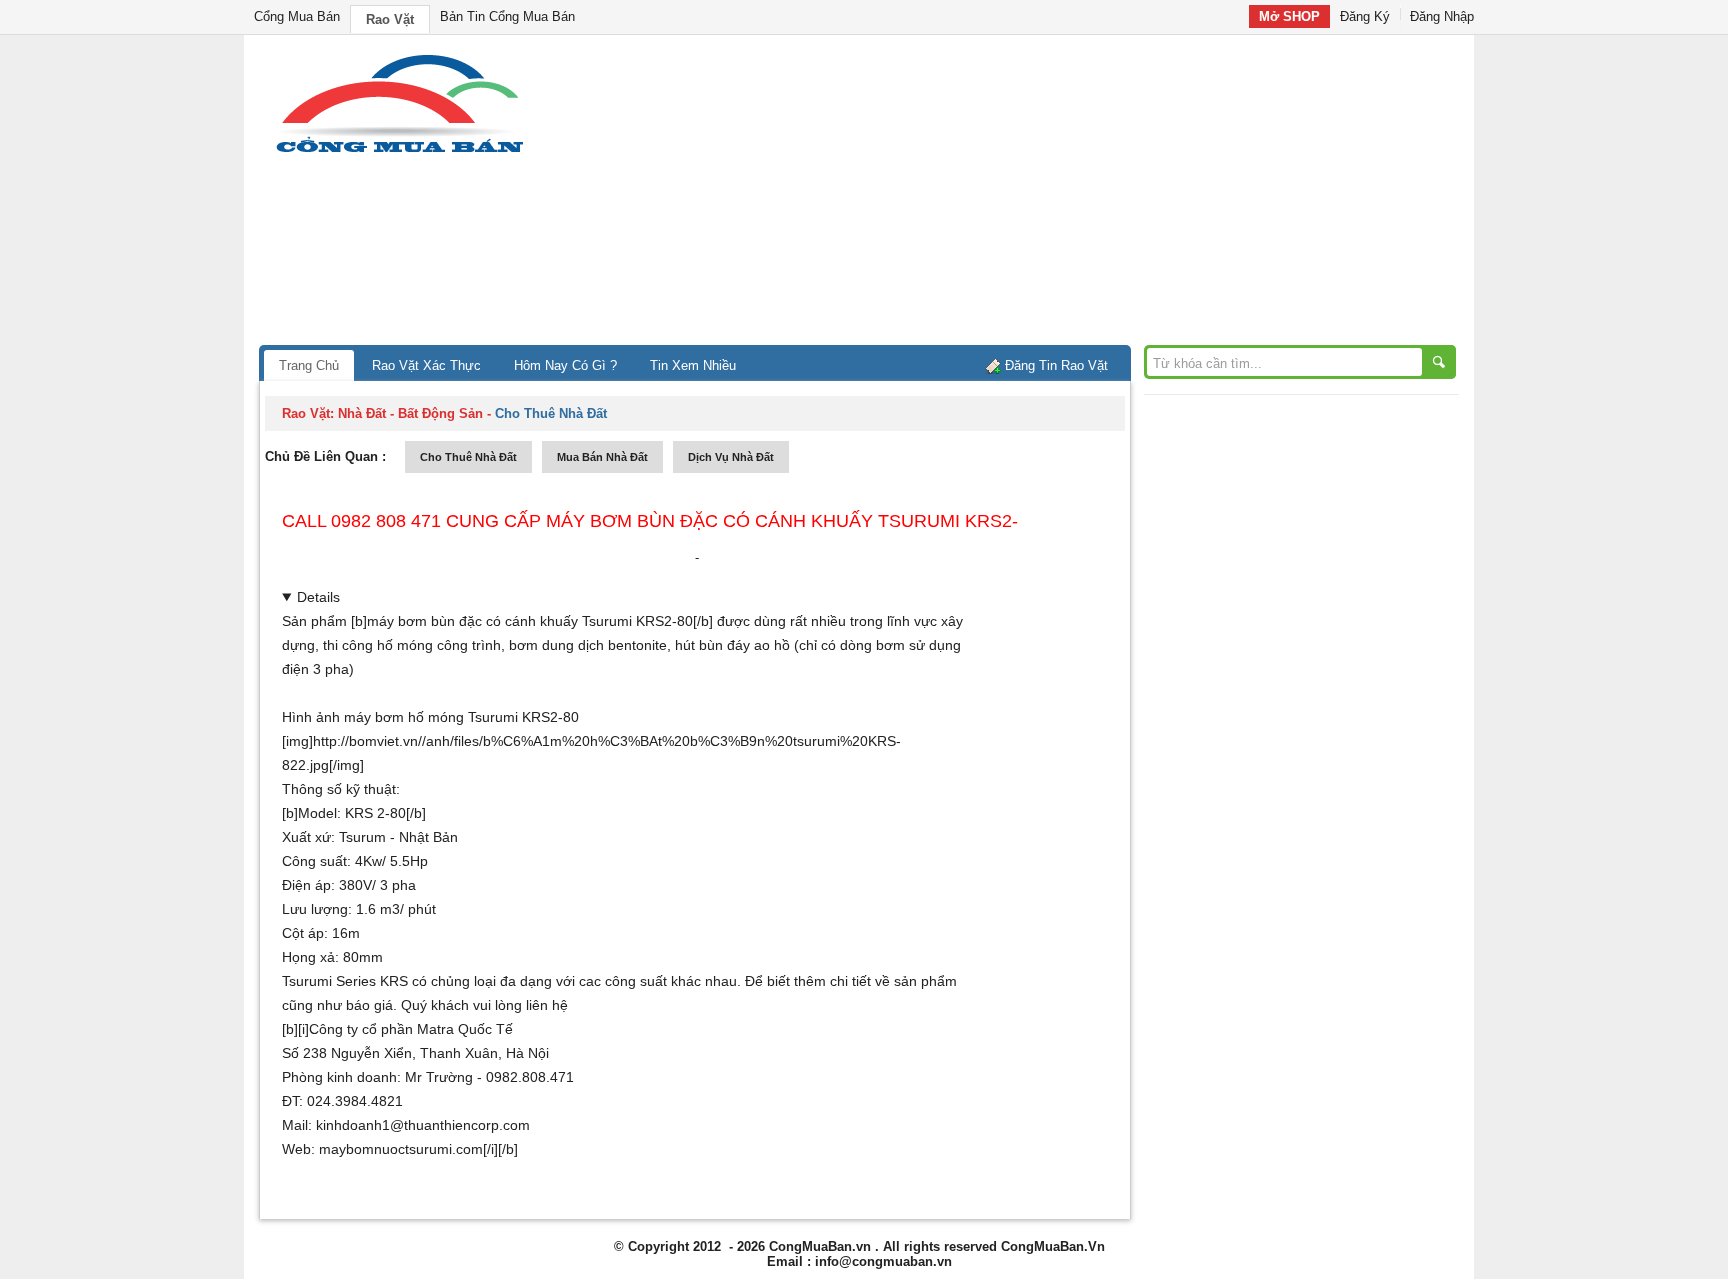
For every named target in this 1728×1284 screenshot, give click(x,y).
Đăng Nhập (1442, 16)
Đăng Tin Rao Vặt (1056, 365)
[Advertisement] (1034, 195)
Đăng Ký (1365, 16)
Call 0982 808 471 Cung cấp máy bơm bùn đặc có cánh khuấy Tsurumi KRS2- (650, 521)
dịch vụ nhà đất (731, 457)
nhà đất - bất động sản (410, 413)
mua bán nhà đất (602, 457)
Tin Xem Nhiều (693, 365)
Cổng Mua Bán (297, 16)
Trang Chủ (309, 365)
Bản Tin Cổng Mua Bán (507, 16)
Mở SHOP (1289, 16)
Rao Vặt (390, 19)
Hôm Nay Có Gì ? (565, 365)
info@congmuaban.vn (883, 1261)
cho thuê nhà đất (468, 457)
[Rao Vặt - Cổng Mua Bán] (399, 152)
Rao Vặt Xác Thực (426, 365)
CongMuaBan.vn (820, 1246)
